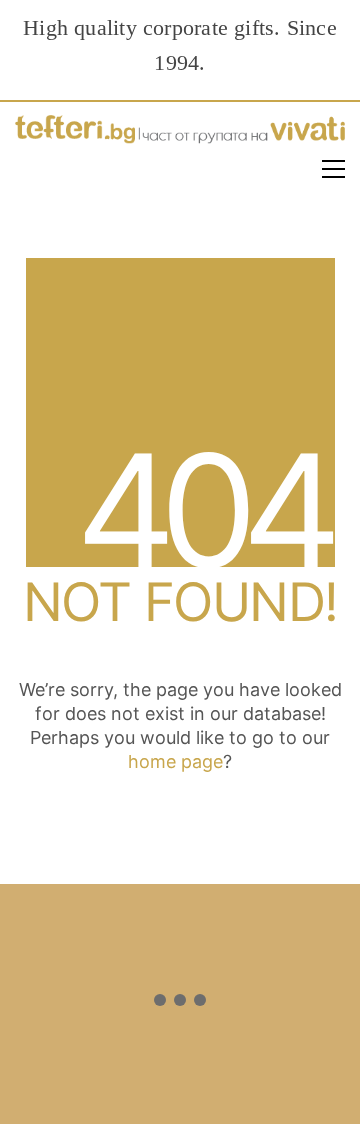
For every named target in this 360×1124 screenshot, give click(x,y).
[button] (333, 169)
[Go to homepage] (180, 135)
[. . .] (180, 1004)
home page (175, 761)
